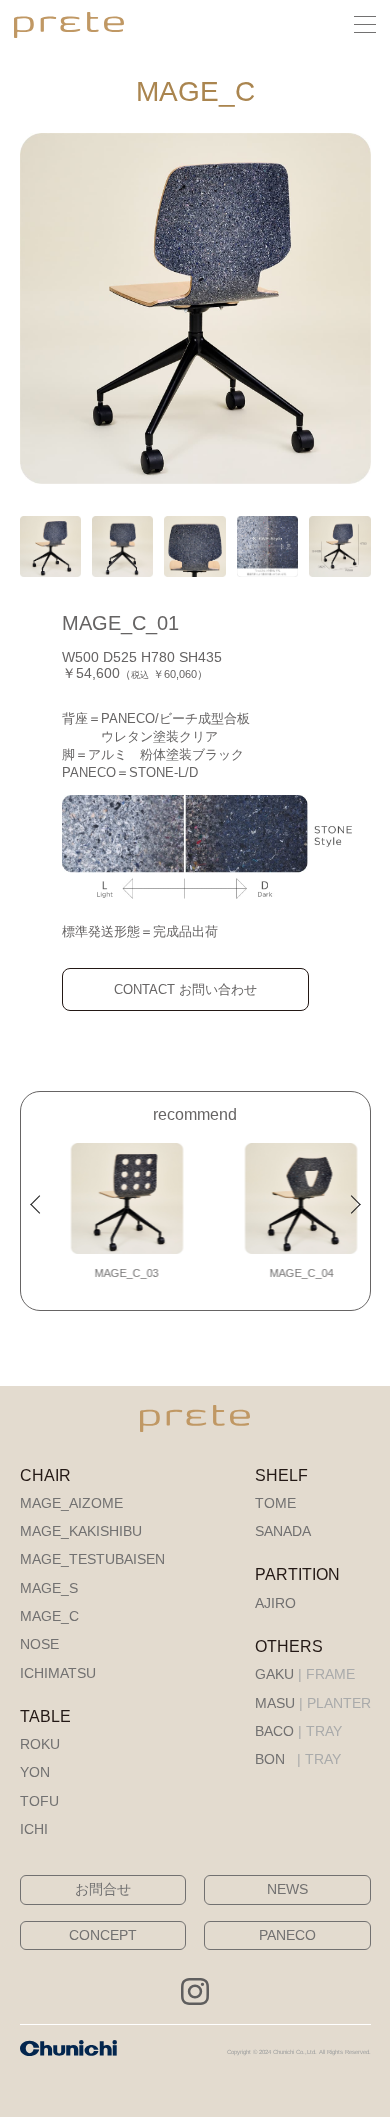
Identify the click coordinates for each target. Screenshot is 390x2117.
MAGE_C (49, 1616)
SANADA (283, 1531)
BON (298, 1759)
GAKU (305, 1674)
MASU (313, 1703)
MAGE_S (49, 1588)
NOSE (39, 1644)
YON (35, 1772)
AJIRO (275, 1603)
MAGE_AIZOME (71, 1503)
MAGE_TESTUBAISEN (92, 1559)
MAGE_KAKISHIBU (81, 1531)
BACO (298, 1731)
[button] (39, 1205)
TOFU (39, 1801)
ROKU (40, 1744)
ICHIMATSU (58, 1673)
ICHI (34, 1829)
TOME (275, 1503)
